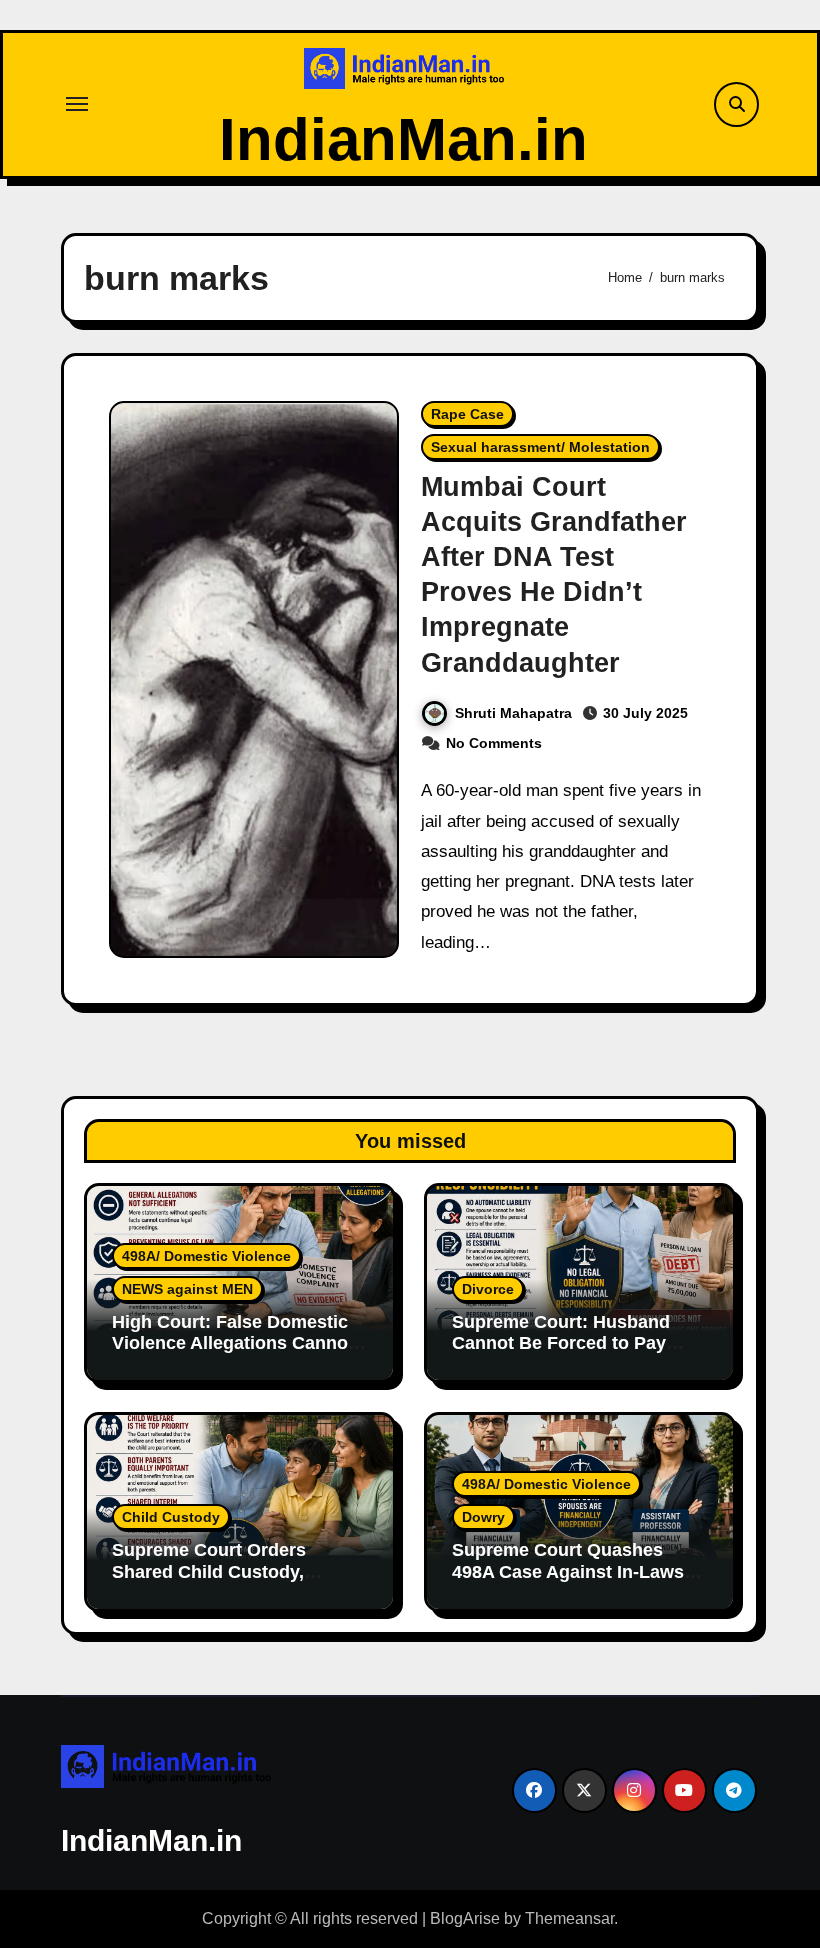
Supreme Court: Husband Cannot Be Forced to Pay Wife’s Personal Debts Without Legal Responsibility (575, 1354)
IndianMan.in (403, 139)
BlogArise (465, 1918)
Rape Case (467, 414)
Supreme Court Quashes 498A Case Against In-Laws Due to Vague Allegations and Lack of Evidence (578, 1582)
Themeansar (569, 1918)
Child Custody (171, 1517)
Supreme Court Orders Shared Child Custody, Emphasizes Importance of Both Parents (226, 1582)
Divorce (488, 1289)
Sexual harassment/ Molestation (540, 447)
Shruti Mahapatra (513, 713)
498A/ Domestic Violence (206, 1256)
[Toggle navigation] (77, 104)
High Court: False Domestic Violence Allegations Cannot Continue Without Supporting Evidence (237, 1354)
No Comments (494, 743)
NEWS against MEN (187, 1289)
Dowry (483, 1517)
